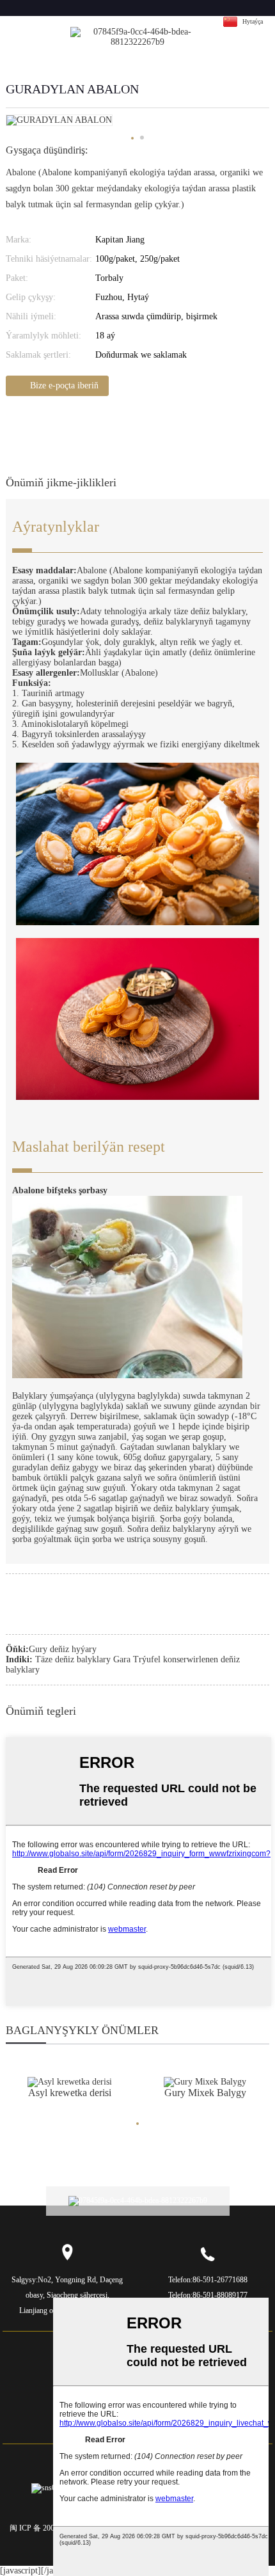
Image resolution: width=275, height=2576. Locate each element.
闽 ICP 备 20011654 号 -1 (51, 2528)
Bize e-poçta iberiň (64, 386)
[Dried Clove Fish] (205, 2081)
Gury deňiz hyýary (63, 1649)
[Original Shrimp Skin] (70, 2081)
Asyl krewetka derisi (70, 2093)
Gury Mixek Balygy (205, 2093)
